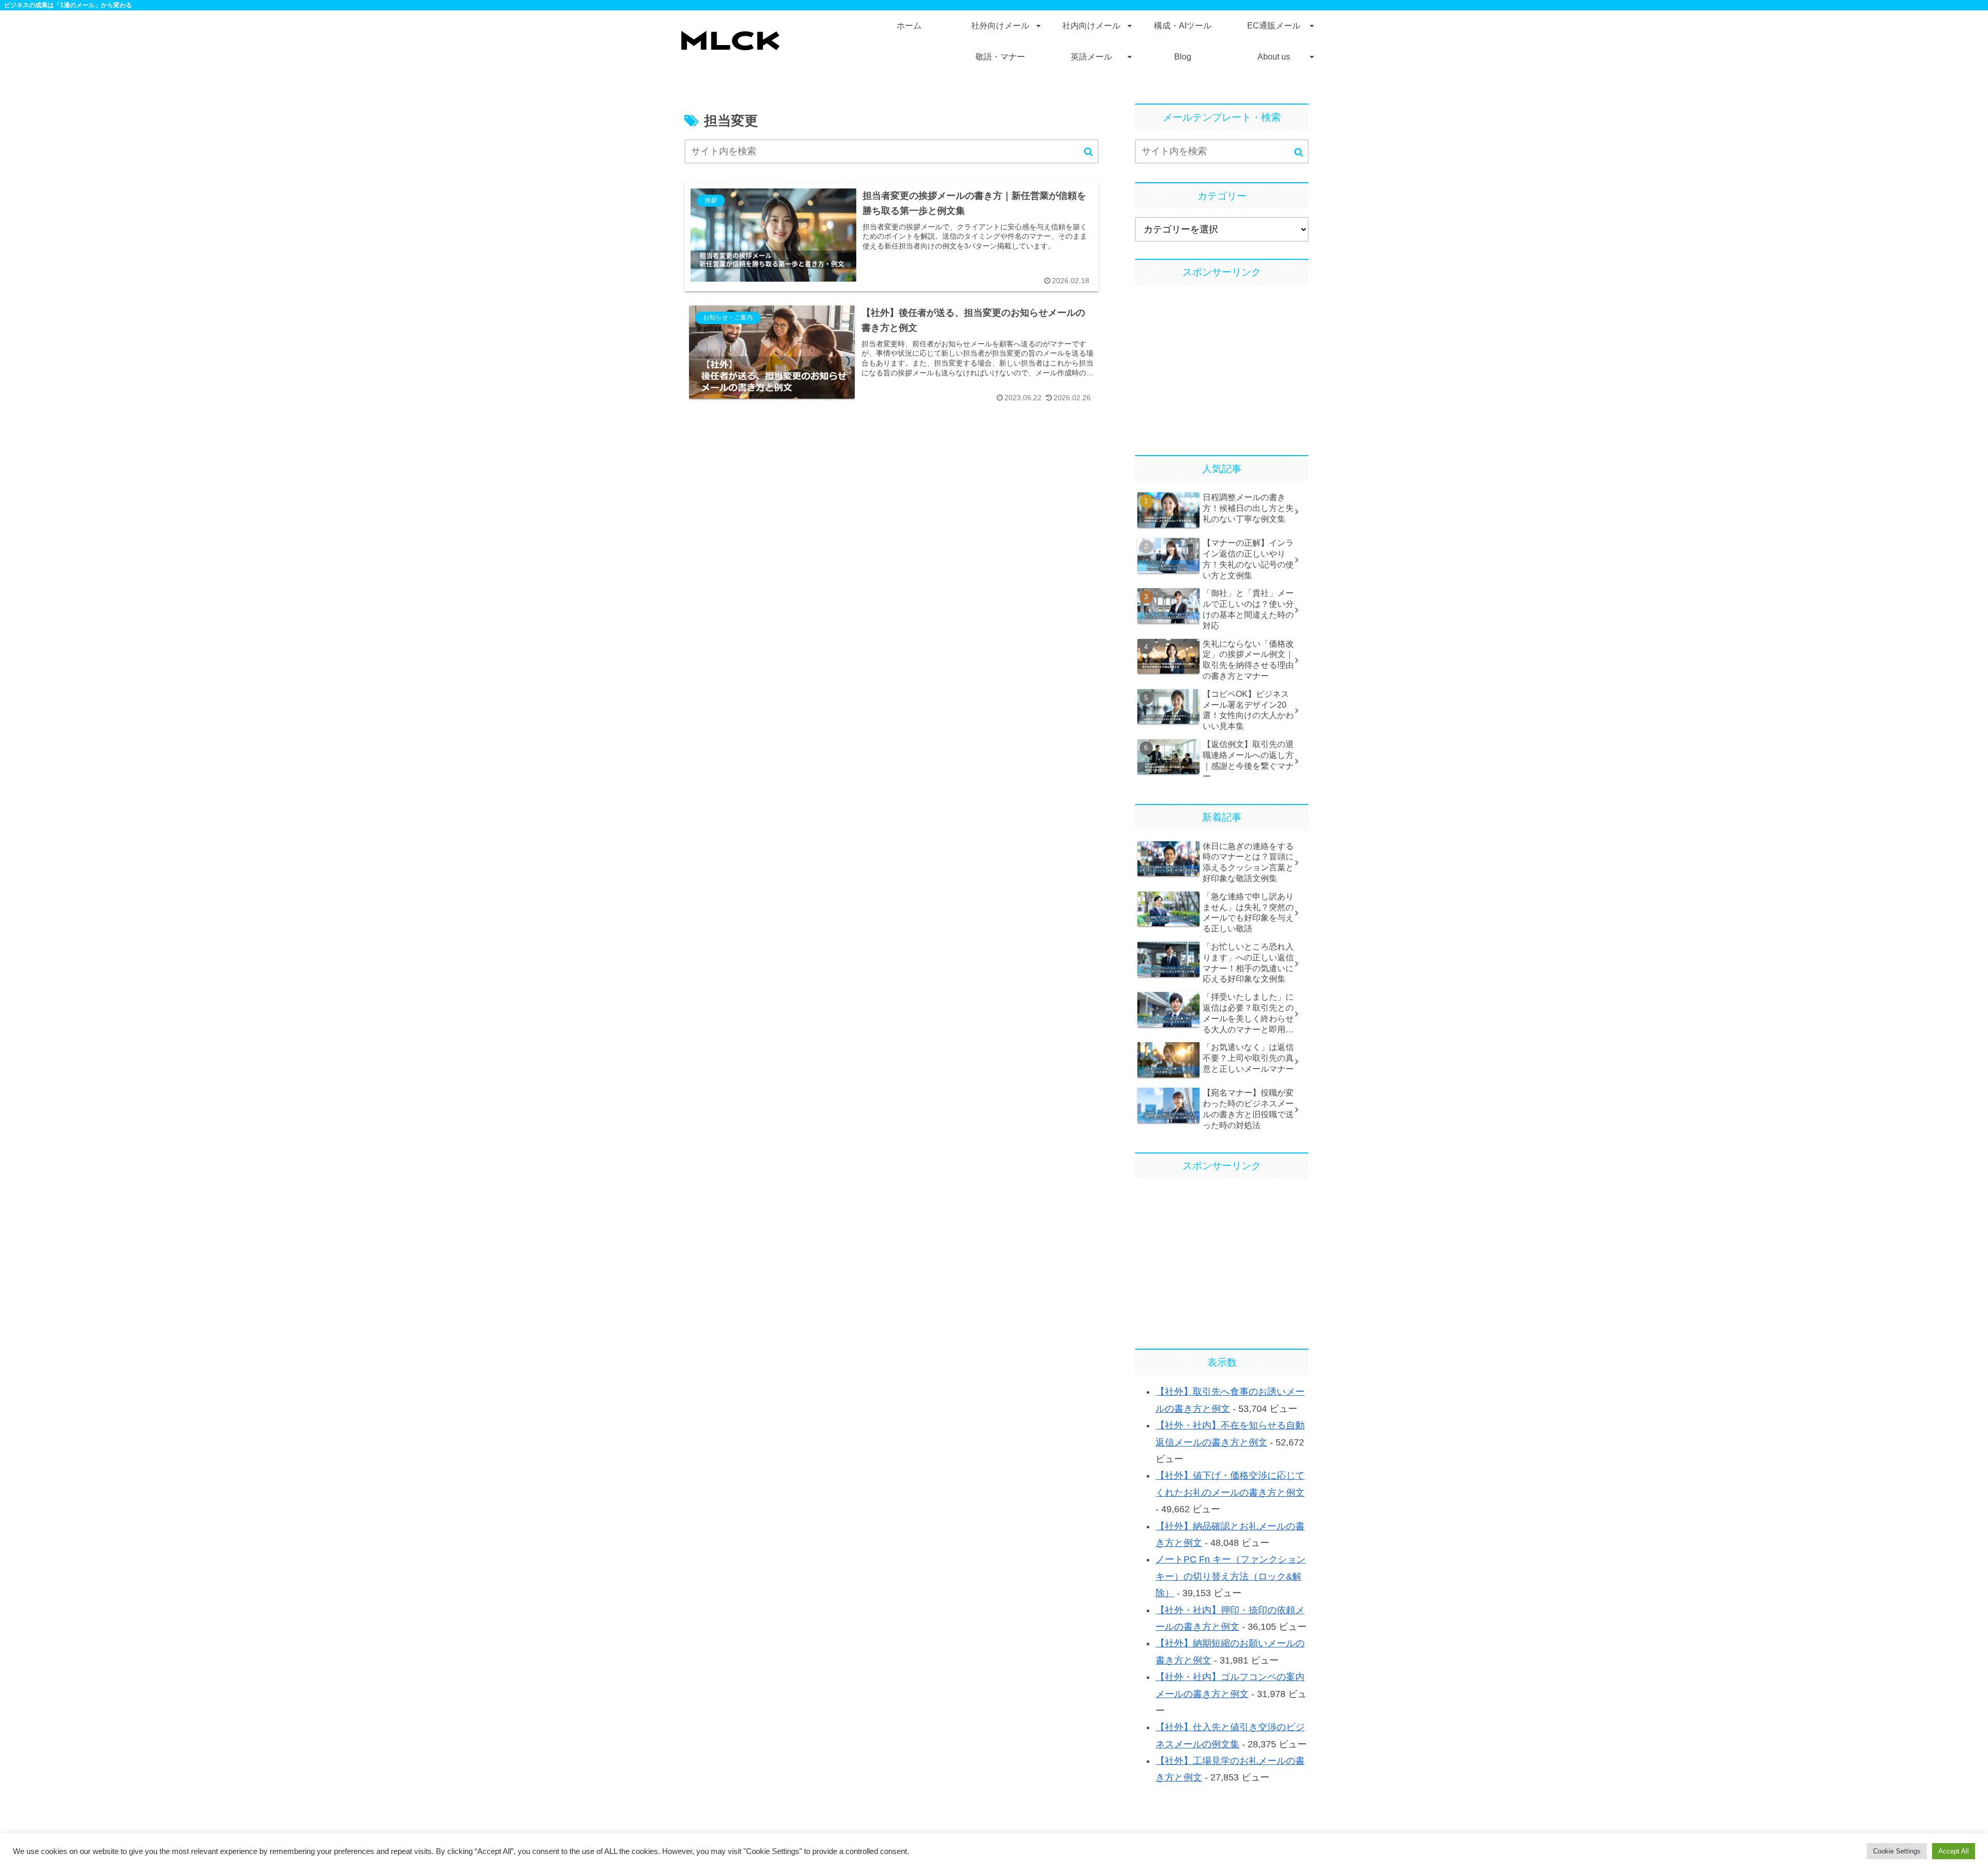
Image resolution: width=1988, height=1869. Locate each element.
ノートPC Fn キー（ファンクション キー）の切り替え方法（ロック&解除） (1231, 1576)
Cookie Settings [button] (1897, 1851)
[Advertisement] (1222, 366)
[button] (1088, 152)
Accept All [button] (1954, 1851)
